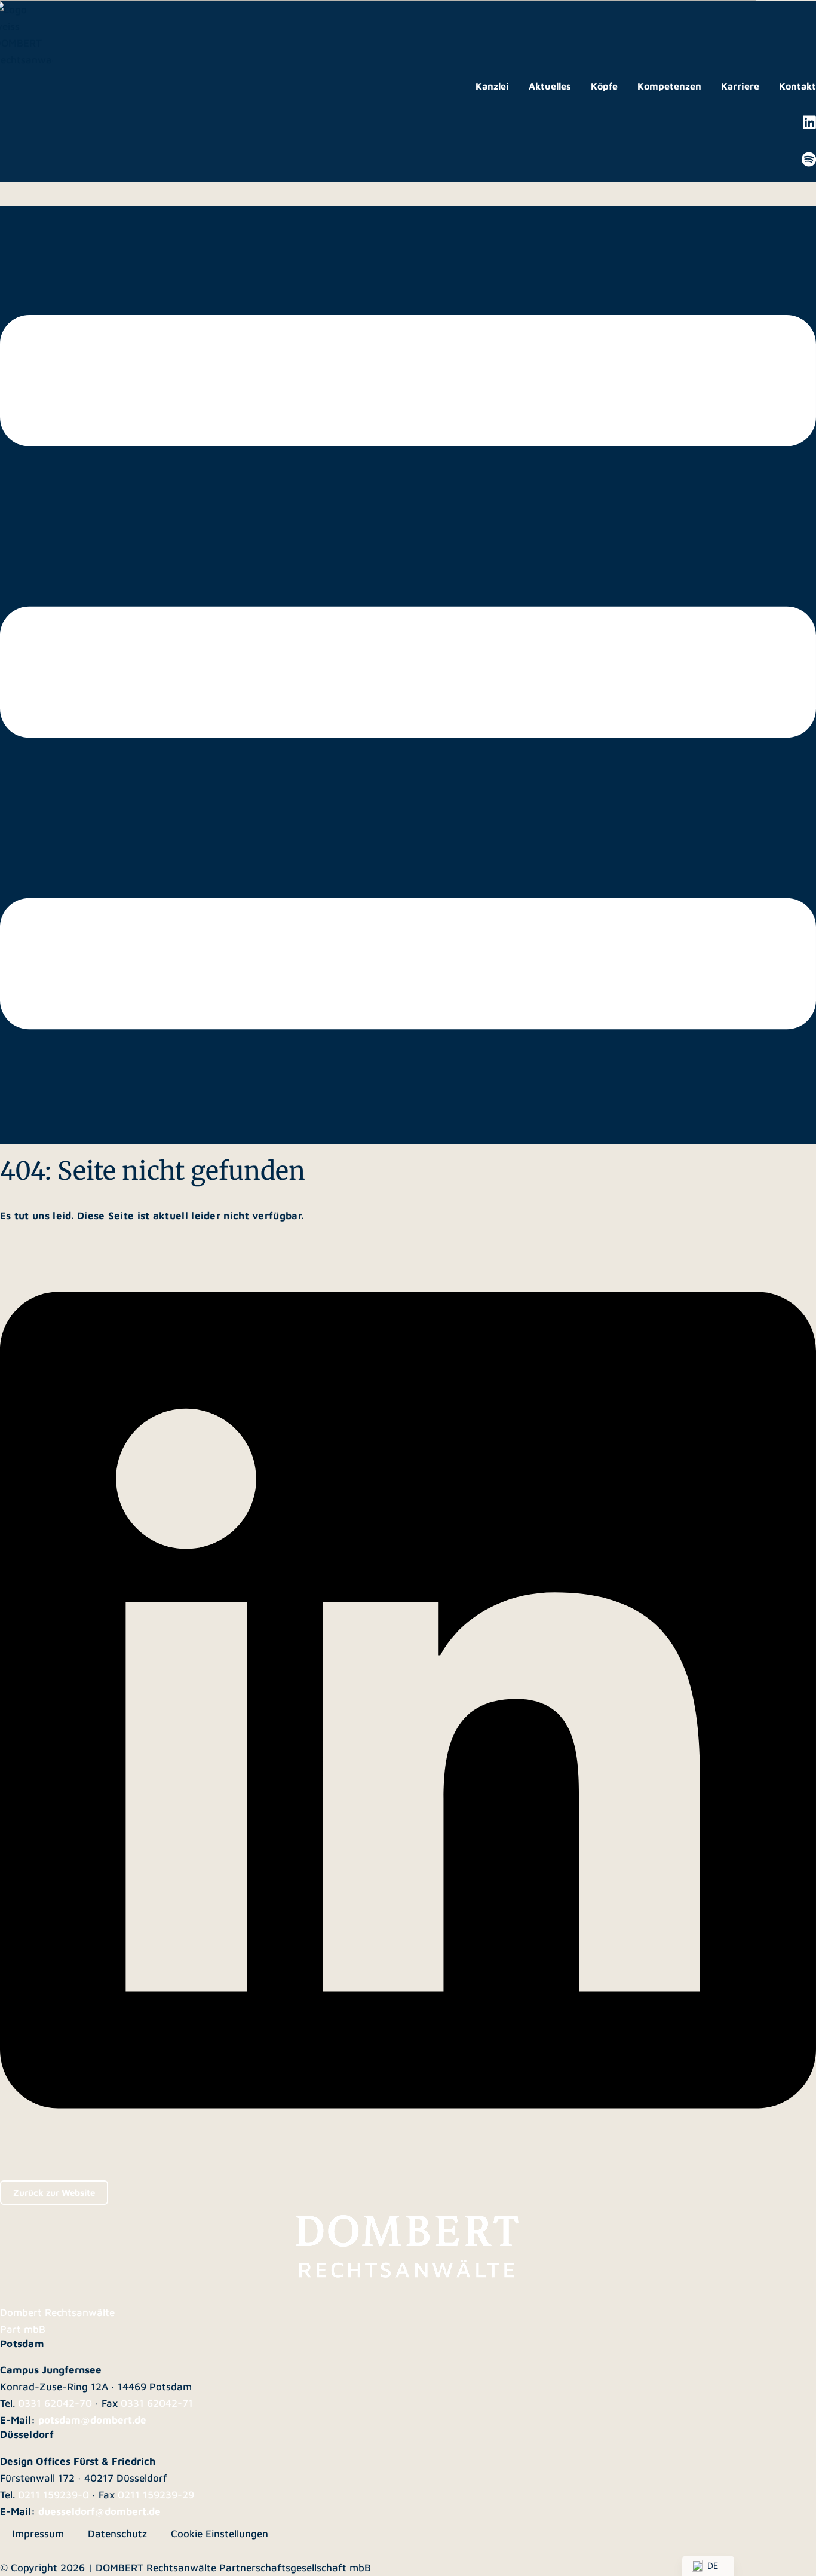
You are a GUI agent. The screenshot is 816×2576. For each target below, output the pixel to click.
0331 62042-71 (157, 2403)
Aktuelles (550, 86)
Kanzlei (492, 86)
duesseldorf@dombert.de (99, 2511)
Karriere (740, 86)
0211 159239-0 (53, 2495)
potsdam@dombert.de (92, 2420)
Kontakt (797, 86)
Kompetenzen (669, 86)
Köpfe (604, 86)
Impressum (38, 2534)
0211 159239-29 (156, 2495)
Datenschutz (117, 2534)
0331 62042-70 (55, 2403)
